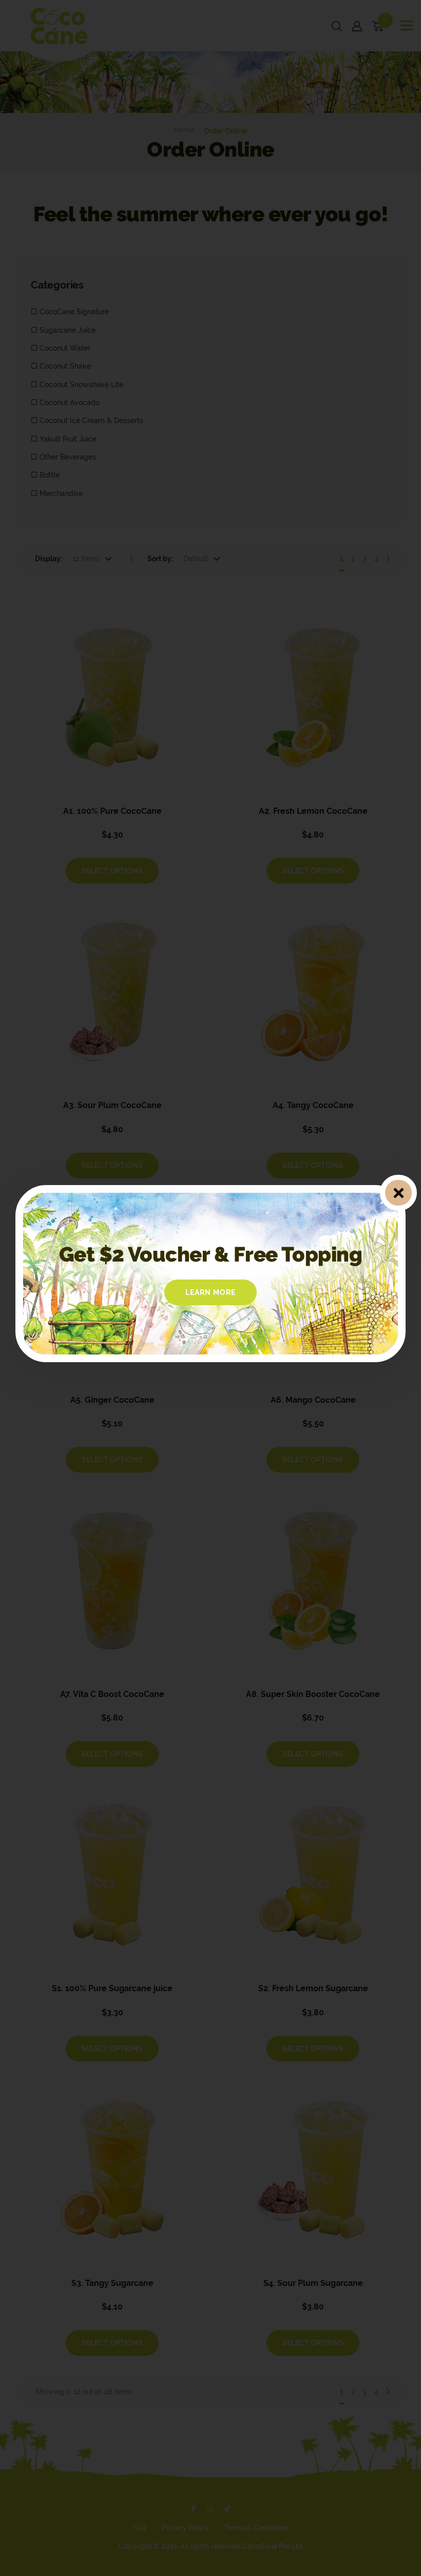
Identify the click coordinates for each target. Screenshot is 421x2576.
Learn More (210, 1292)
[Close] (398, 1192)
